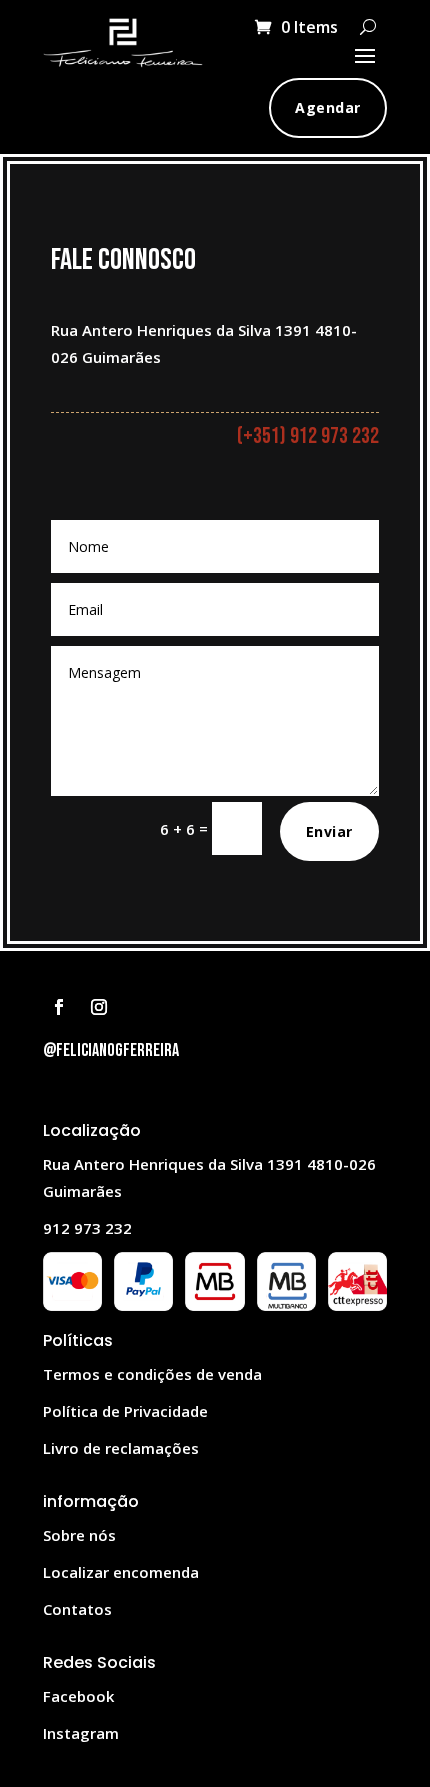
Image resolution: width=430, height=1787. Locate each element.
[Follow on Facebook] (59, 1007)
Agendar (328, 107)
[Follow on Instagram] (99, 1007)
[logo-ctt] (357, 1305)
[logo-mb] (286, 1305)
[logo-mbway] (214, 1305)
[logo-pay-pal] (143, 1305)
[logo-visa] (72, 1305)
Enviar (329, 831)
